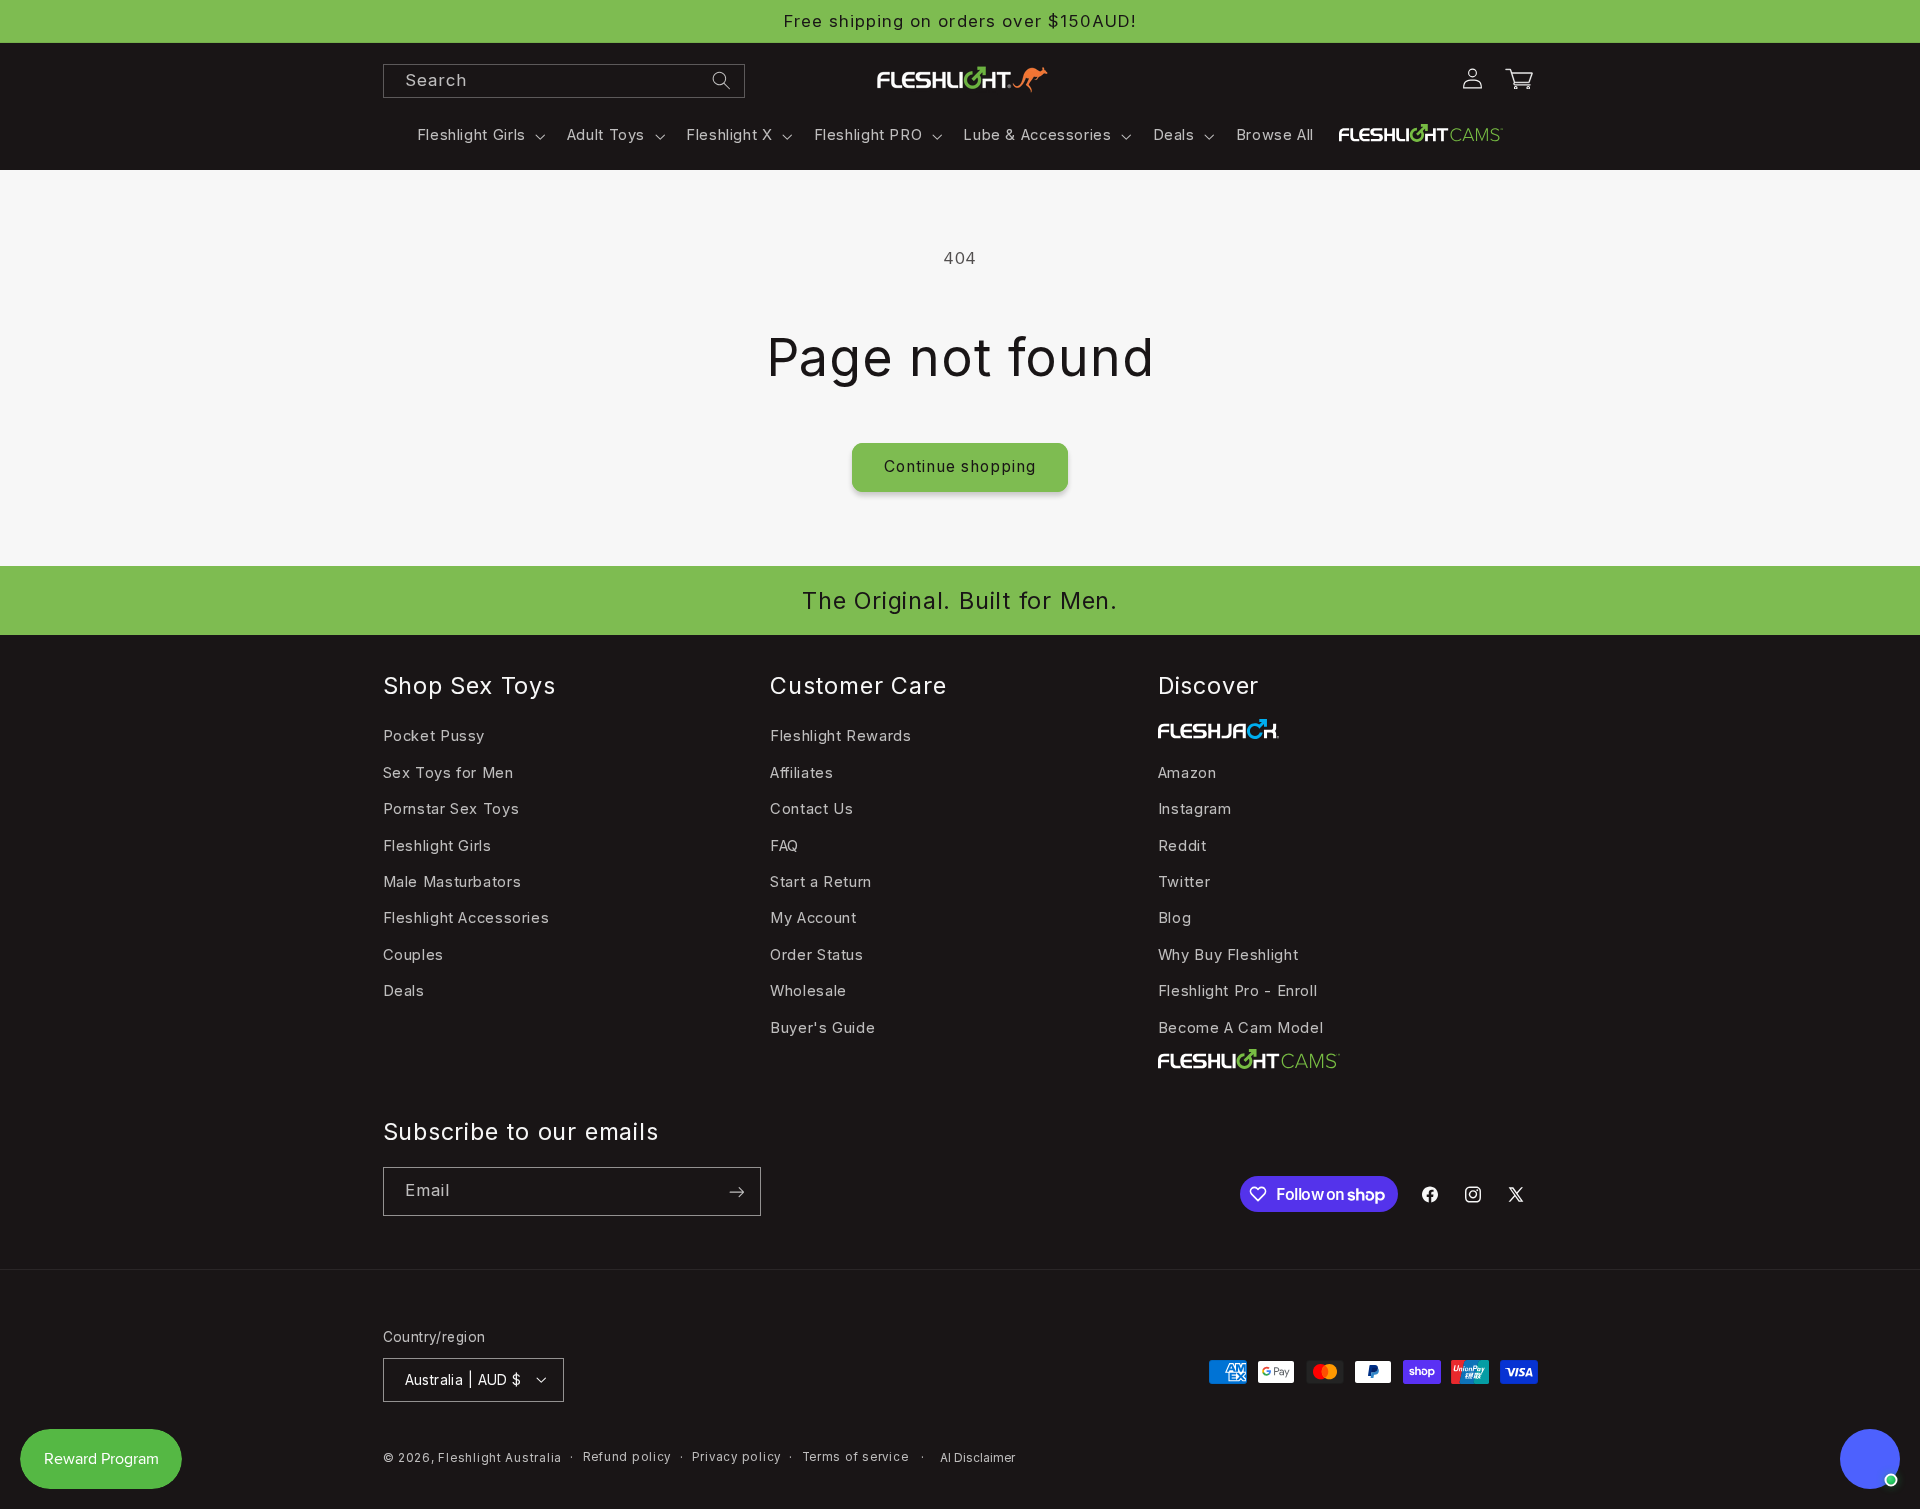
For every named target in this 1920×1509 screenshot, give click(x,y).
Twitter (1184, 881)
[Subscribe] (736, 1191)
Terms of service (855, 1457)
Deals (404, 991)
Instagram (1195, 809)
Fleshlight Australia (500, 1457)
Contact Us (811, 809)
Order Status (817, 954)
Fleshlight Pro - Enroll (1238, 991)
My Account (813, 918)
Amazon (1187, 772)
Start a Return (821, 881)
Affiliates (801, 772)
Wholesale (808, 991)
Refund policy (627, 1457)
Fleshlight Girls (437, 845)
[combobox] (564, 81)
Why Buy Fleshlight (1228, 954)
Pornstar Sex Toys (451, 809)
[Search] (721, 80)
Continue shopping (960, 466)
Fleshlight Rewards (840, 736)
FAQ (784, 845)
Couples (413, 954)
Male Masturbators (452, 881)
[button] (479, 136)
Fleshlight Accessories (466, 918)
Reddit (1182, 845)
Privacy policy (736, 1457)
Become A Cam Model (1240, 1027)
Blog (1175, 918)
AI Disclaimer (977, 1457)
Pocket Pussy (434, 736)
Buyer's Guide (822, 1027)
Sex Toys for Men (448, 772)
